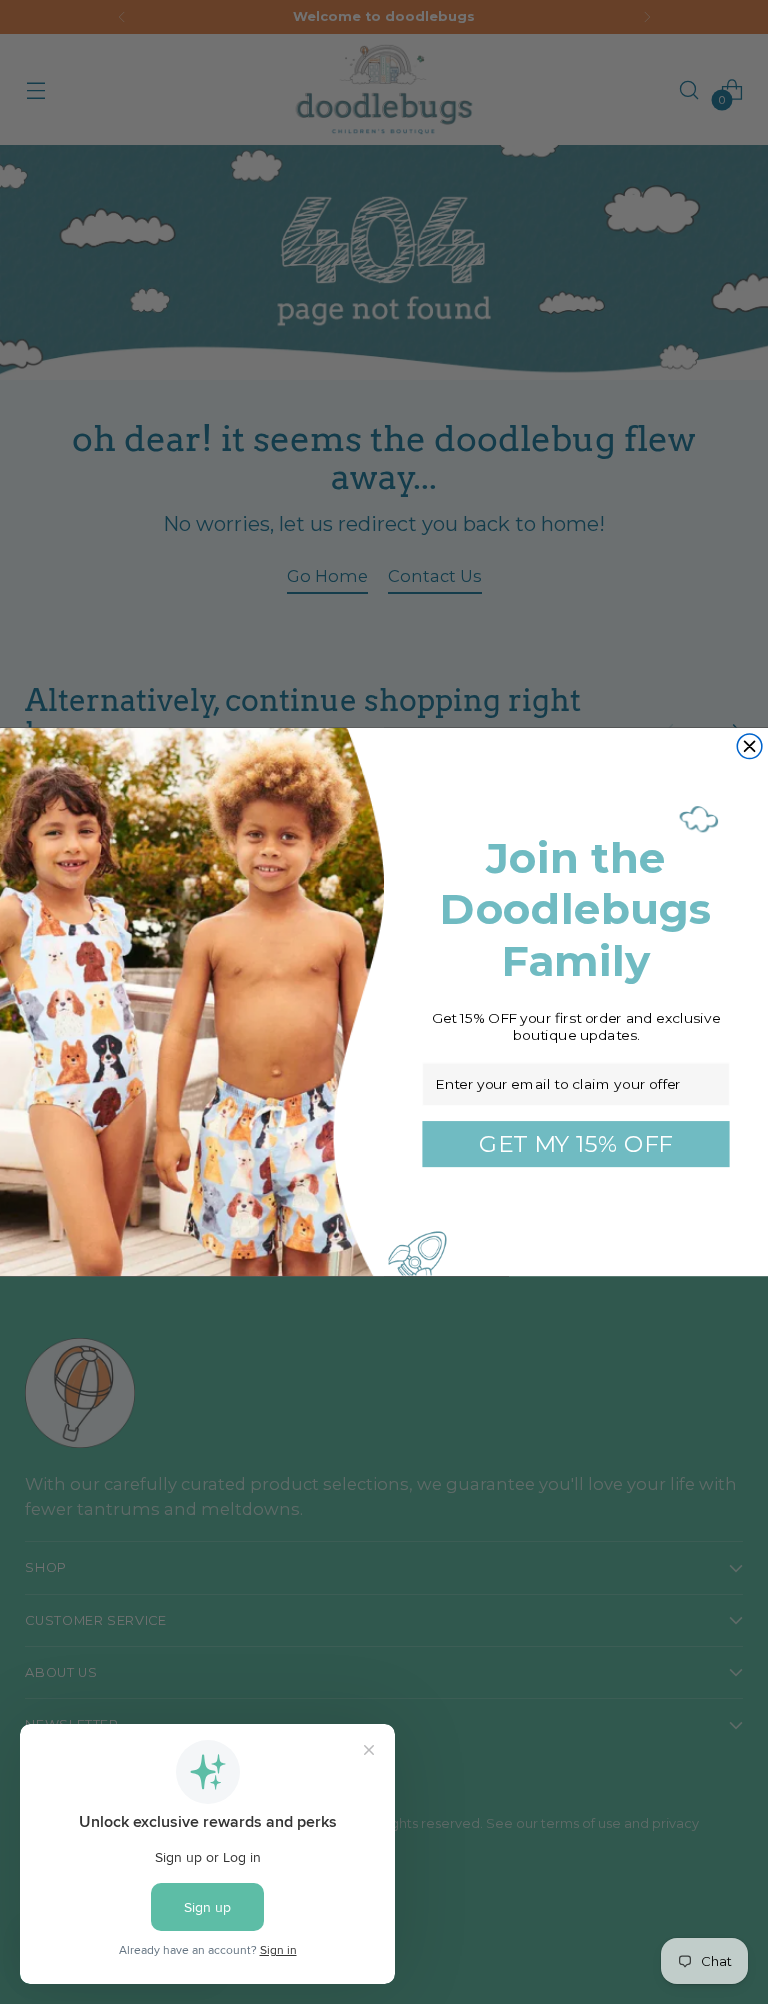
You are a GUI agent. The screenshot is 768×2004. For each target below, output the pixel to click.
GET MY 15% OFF (576, 1144)
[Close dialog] (749, 746)
